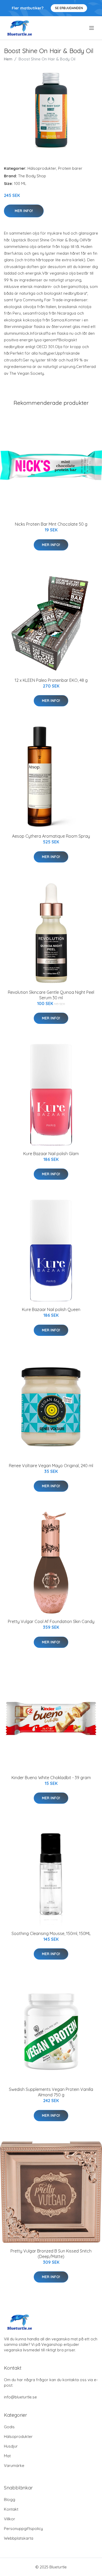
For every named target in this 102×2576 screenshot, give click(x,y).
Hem (8, 59)
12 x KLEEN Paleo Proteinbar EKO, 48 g (51, 680)
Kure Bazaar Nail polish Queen (51, 1309)
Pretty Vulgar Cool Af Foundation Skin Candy (51, 1621)
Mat (7, 2456)
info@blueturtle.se (20, 2397)
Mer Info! (24, 211)
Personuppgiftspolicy (23, 2529)
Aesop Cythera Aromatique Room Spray (51, 836)
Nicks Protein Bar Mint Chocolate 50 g (51, 524)
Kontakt (11, 2509)
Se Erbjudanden (69, 8)
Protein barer (70, 168)
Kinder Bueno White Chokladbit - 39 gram (51, 1778)
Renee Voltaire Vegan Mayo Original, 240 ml (51, 1466)
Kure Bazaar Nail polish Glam (51, 1154)
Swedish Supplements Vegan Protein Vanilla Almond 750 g (51, 2092)
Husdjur (11, 2446)
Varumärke (14, 2466)
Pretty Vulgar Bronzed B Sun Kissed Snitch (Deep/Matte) (51, 2254)
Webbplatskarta (19, 2538)
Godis (9, 2427)
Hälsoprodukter (42, 168)
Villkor (10, 2519)
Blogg (10, 2500)
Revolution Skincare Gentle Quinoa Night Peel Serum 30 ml (51, 995)
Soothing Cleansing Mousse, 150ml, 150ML (51, 1933)
